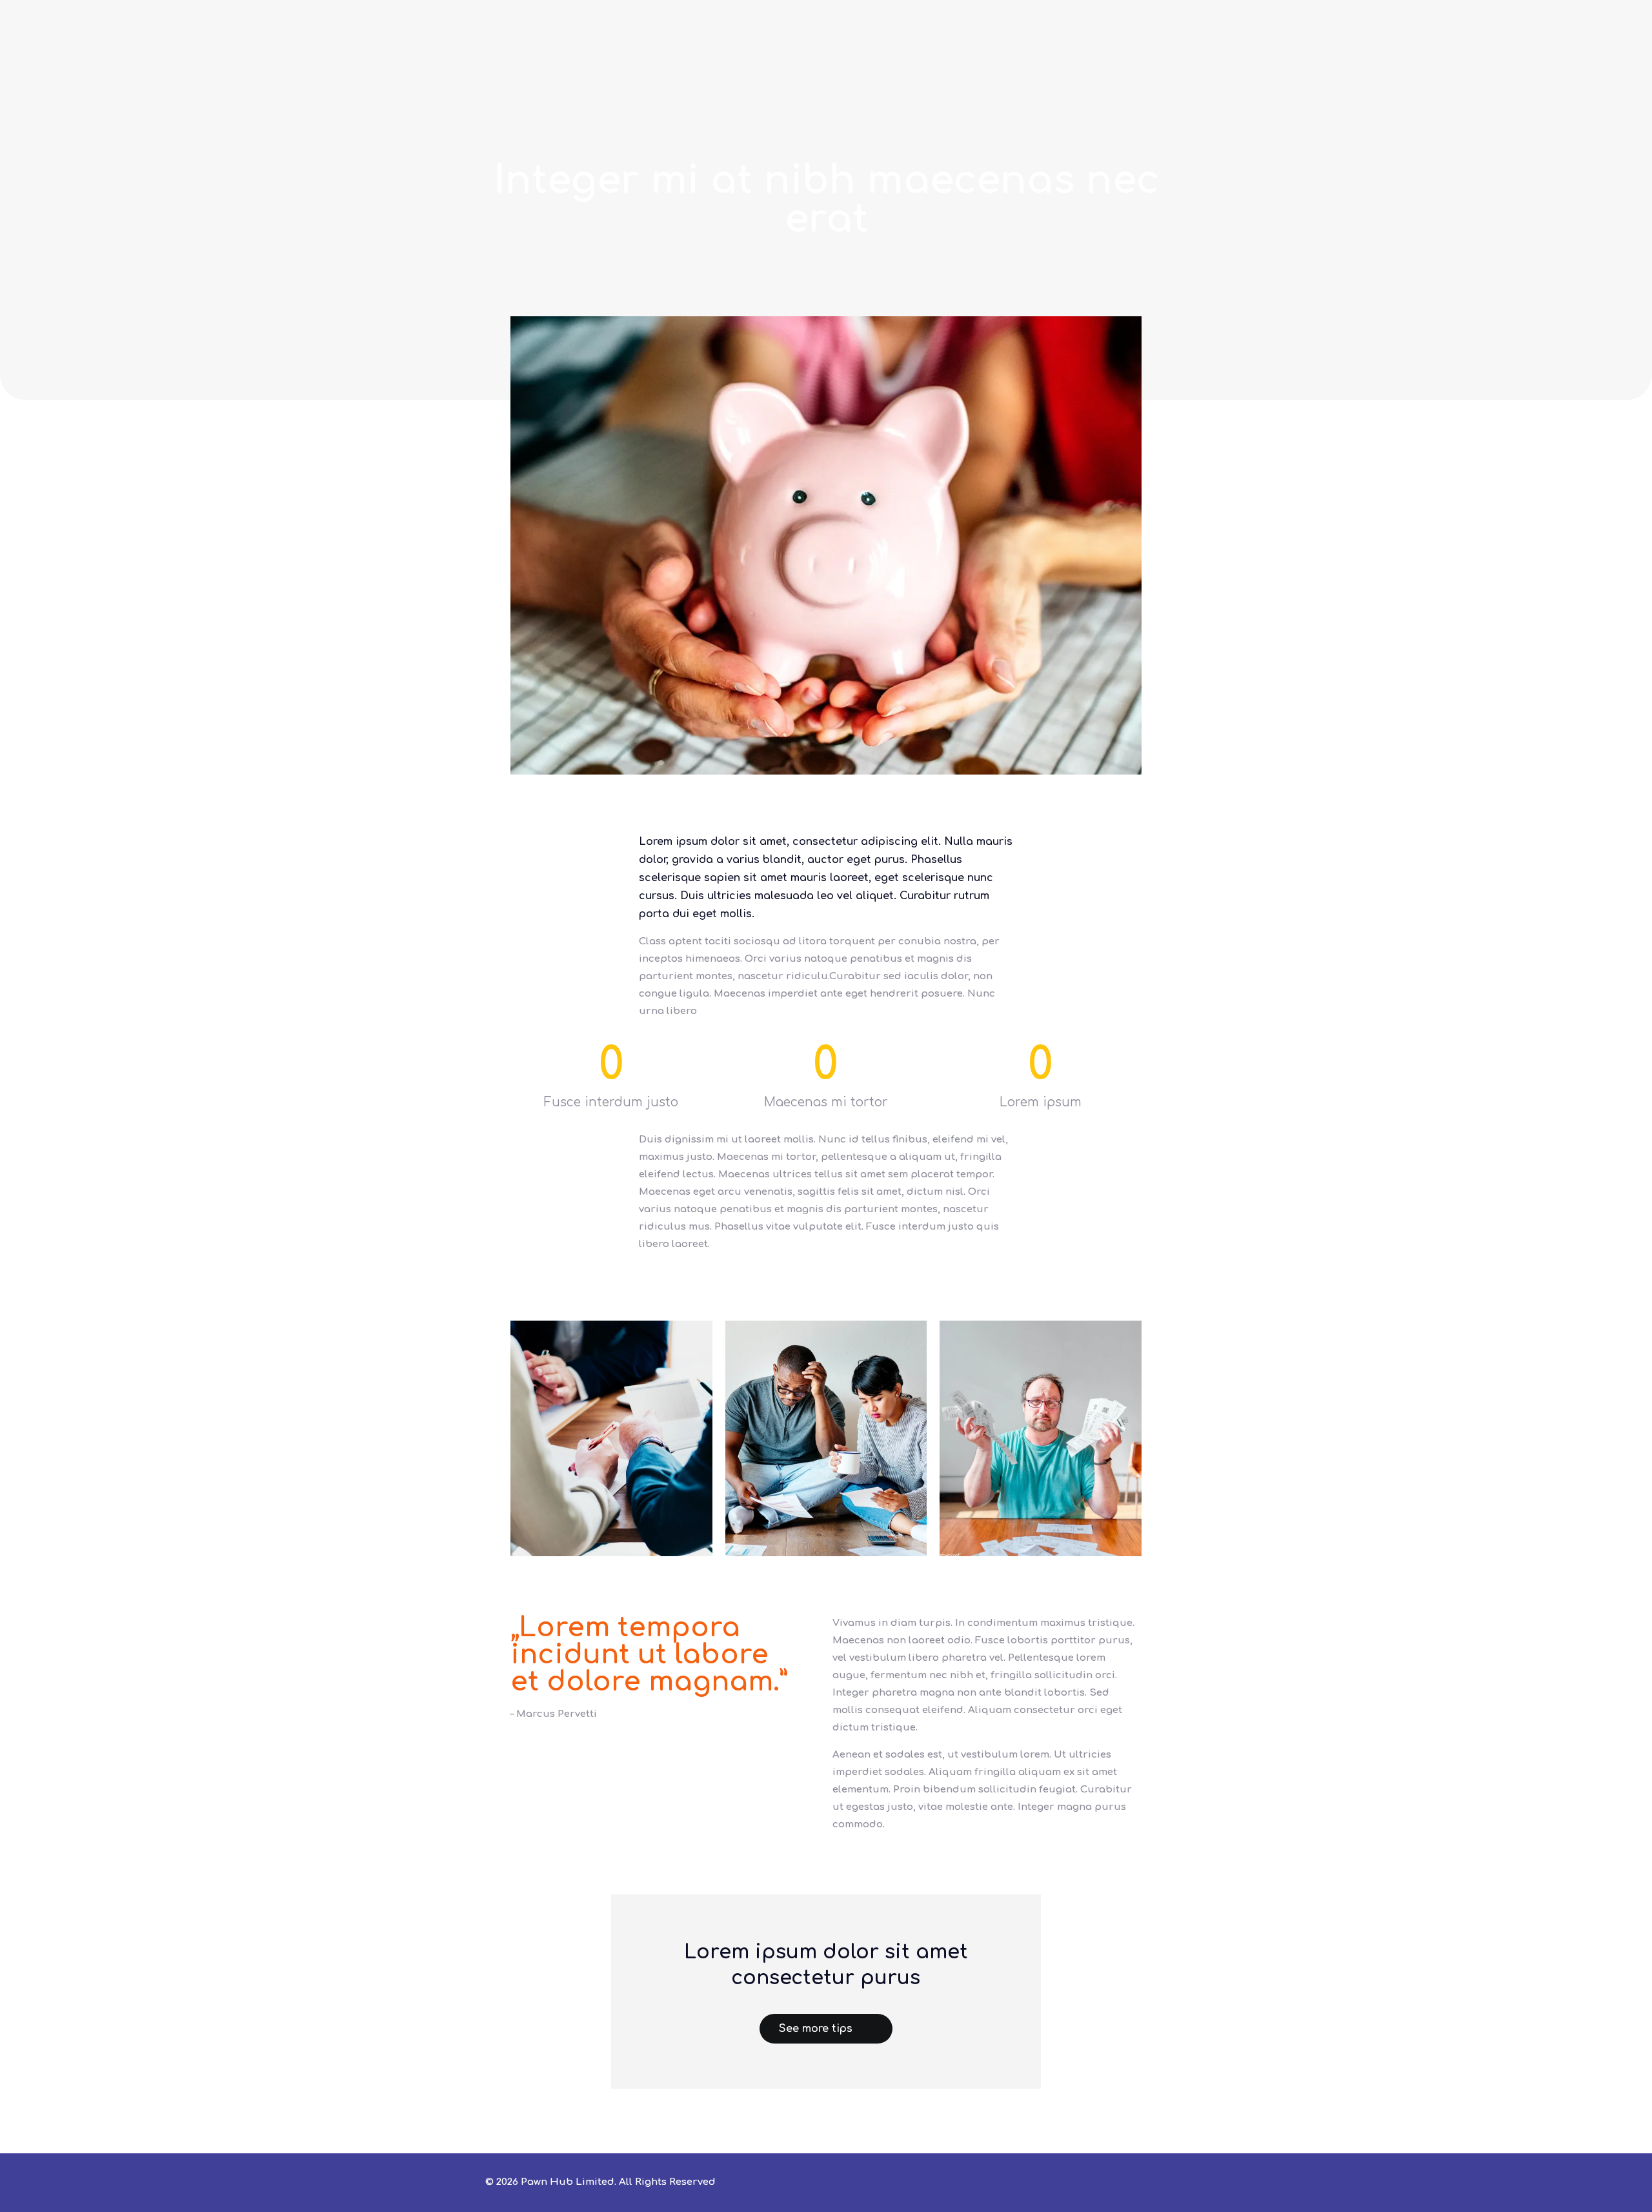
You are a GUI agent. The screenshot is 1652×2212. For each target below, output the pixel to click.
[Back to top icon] (1143, 2181)
